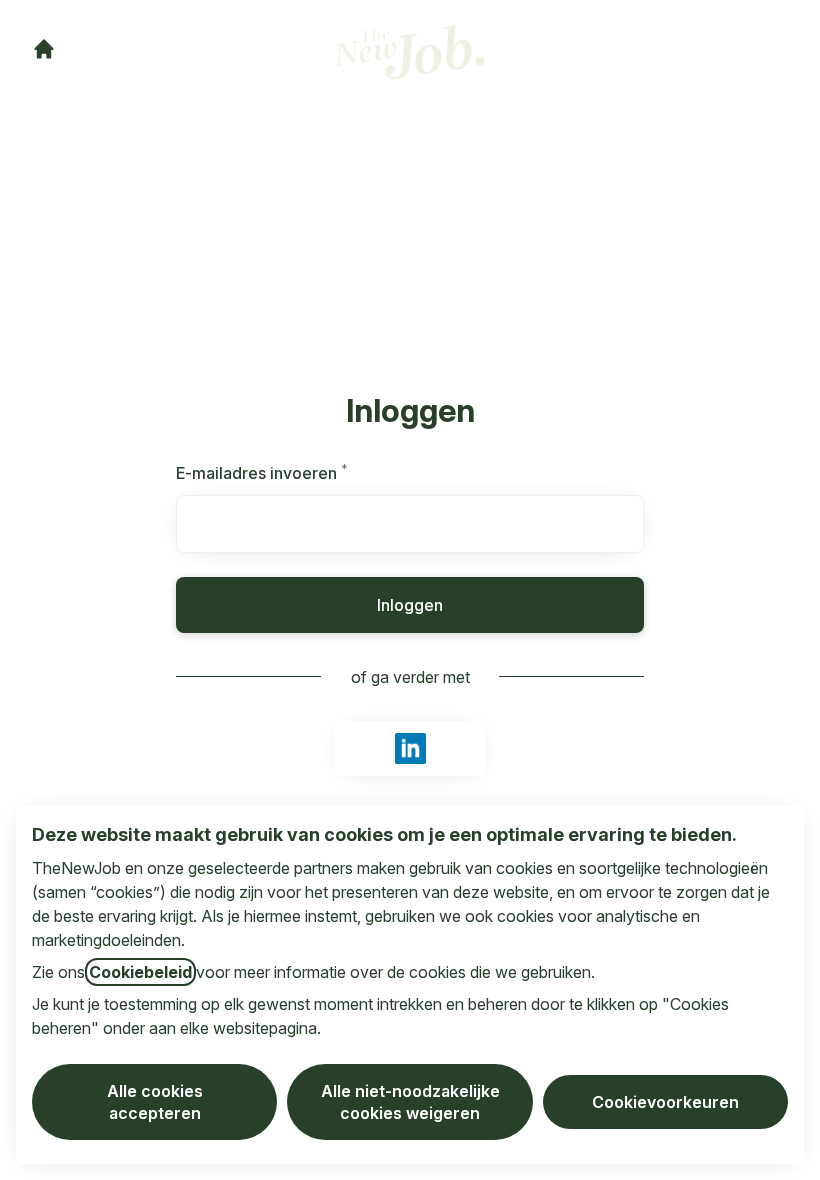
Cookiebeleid (140, 972)
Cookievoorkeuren (665, 1102)
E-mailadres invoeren (288, 473)
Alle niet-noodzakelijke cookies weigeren (410, 1102)
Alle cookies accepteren (155, 1102)
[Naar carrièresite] (44, 49)
